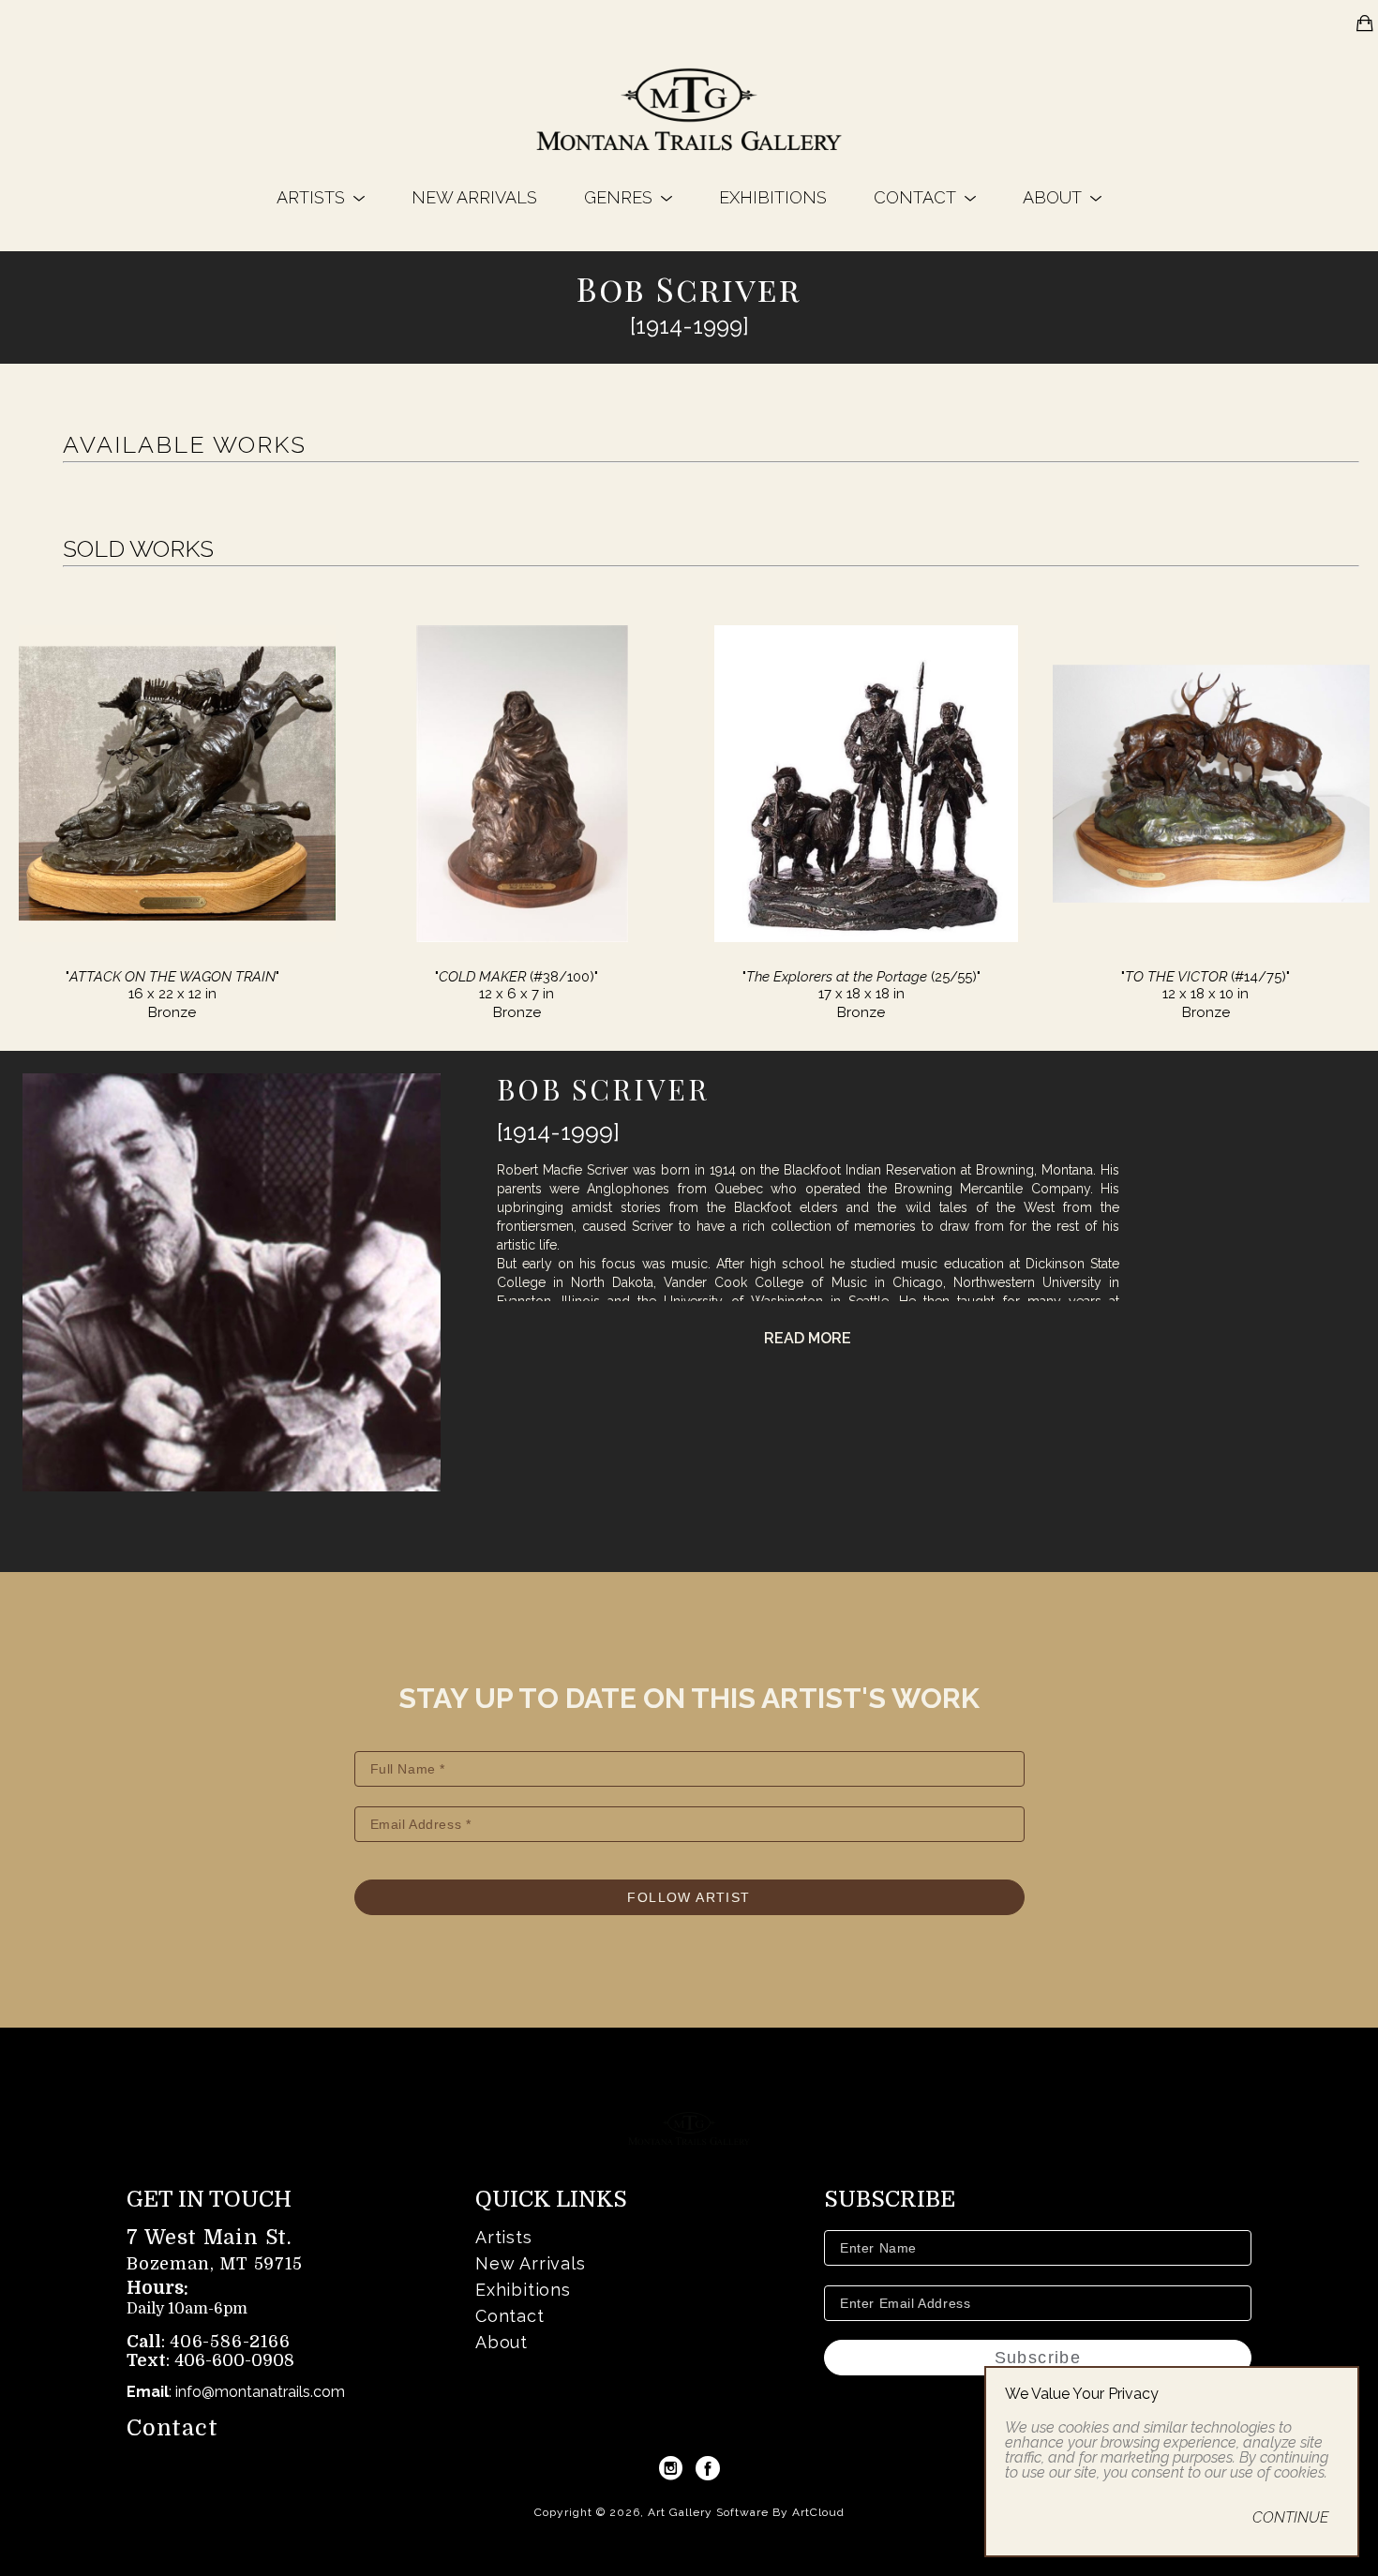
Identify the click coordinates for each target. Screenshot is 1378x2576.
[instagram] (670, 2468)
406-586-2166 (230, 2342)
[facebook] (708, 2468)
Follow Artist (689, 1897)
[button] (321, 197)
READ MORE (808, 1338)
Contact (172, 2428)
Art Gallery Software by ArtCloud (746, 2512)
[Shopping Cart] (1365, 23)
